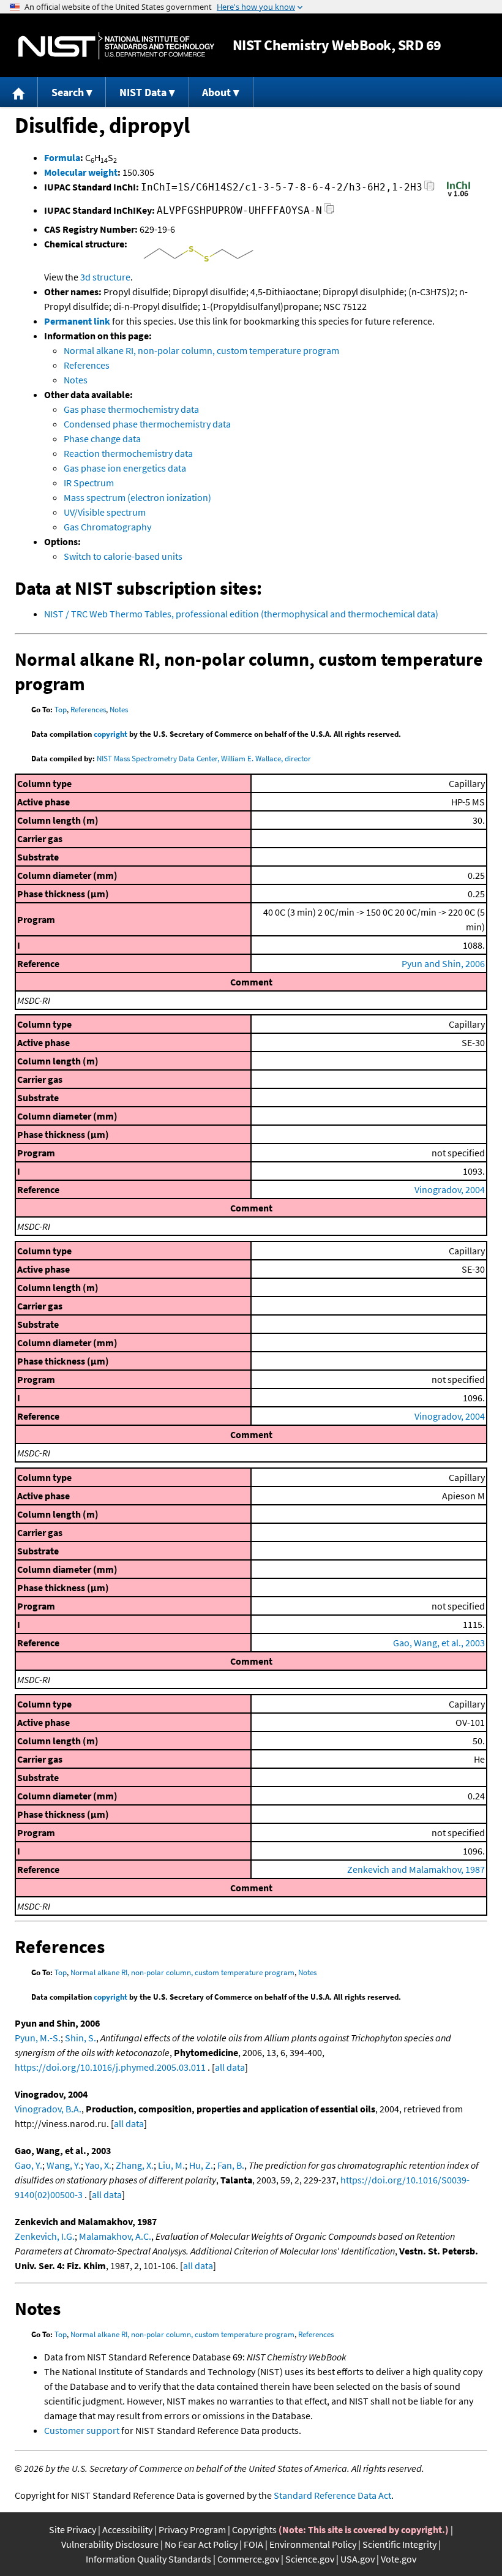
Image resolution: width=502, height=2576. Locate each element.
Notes (76, 380)
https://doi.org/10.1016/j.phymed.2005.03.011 (110, 2067)
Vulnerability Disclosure (110, 2544)
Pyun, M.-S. (38, 2038)
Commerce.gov (248, 2559)
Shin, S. (81, 2038)
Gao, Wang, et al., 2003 (439, 1643)
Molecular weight (81, 172)
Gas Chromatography (107, 527)
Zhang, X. (135, 2165)
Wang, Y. (64, 2165)
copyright (111, 734)
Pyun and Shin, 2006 (443, 963)
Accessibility (127, 2529)
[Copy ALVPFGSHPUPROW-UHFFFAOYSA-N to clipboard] (329, 212)
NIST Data (143, 92)
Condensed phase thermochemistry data (147, 424)
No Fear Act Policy (201, 2544)
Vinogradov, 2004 (450, 1189)
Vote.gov (399, 2559)
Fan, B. (231, 2165)
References (87, 365)
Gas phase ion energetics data (125, 468)
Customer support (82, 2430)
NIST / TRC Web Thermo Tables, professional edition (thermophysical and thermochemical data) (241, 614)
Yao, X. (98, 2165)
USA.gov (358, 2559)
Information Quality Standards (148, 2559)
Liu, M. (171, 2165)
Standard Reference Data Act (332, 2495)
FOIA (253, 2544)
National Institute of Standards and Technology (116, 46)
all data (230, 2067)
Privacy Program (192, 2529)
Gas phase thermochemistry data (131, 409)
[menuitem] (19, 92)
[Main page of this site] (19, 92)
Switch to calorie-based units (123, 556)
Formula (62, 157)
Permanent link (77, 321)
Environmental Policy (313, 2544)
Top (61, 710)
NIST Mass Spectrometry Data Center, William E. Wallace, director (204, 759)
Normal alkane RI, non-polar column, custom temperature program (201, 350)
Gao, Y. (28, 2165)
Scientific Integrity (399, 2544)
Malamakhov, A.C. (115, 2236)
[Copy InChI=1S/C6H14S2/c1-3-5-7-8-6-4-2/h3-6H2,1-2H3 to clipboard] (429, 189)
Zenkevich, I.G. (45, 2236)
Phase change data (102, 439)
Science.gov (310, 2559)
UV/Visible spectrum (105, 512)
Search (68, 92)
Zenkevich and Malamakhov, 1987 (416, 1869)
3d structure (105, 277)
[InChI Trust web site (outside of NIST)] (459, 195)
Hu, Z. (201, 2165)
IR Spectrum (89, 483)
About (216, 92)
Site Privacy (73, 2529)
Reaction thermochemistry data (128, 453)
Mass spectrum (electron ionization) (137, 497)
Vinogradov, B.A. (48, 2109)
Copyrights (254, 2529)
